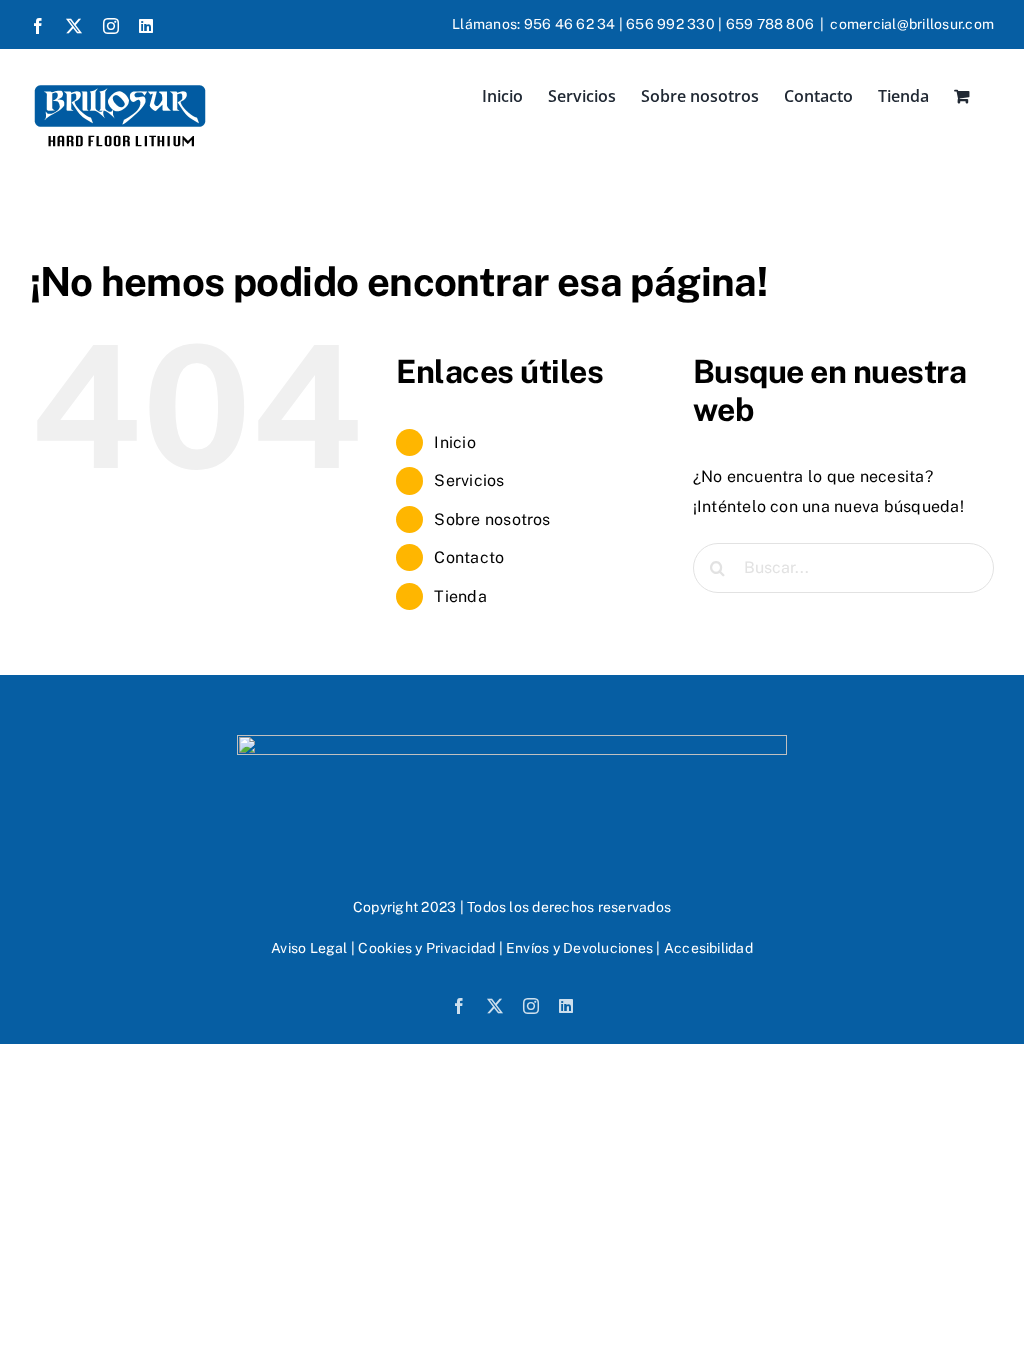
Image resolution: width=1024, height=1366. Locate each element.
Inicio (454, 442)
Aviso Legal (309, 948)
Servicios (469, 480)
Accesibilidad (708, 948)
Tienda (460, 596)
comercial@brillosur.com (912, 24)
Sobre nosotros (492, 519)
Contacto (469, 557)
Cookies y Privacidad (426, 948)
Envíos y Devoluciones (579, 948)
